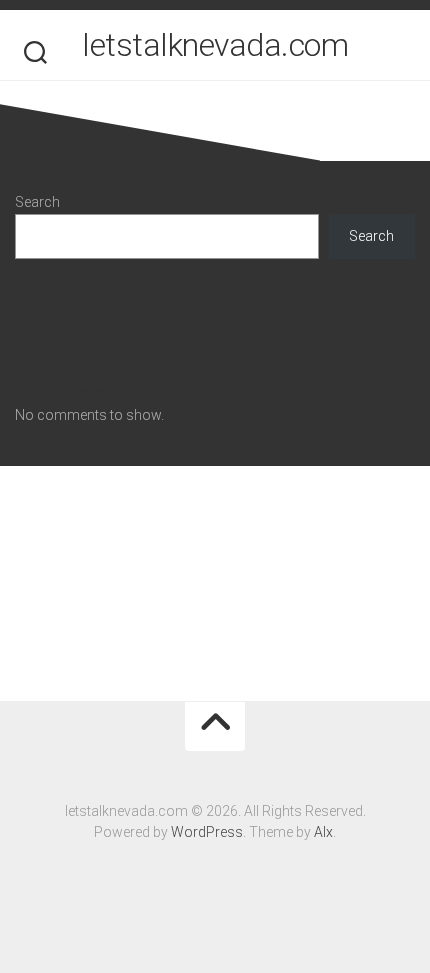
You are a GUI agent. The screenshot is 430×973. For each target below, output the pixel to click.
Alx (323, 832)
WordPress (207, 832)
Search (37, 202)
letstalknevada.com (215, 45)
